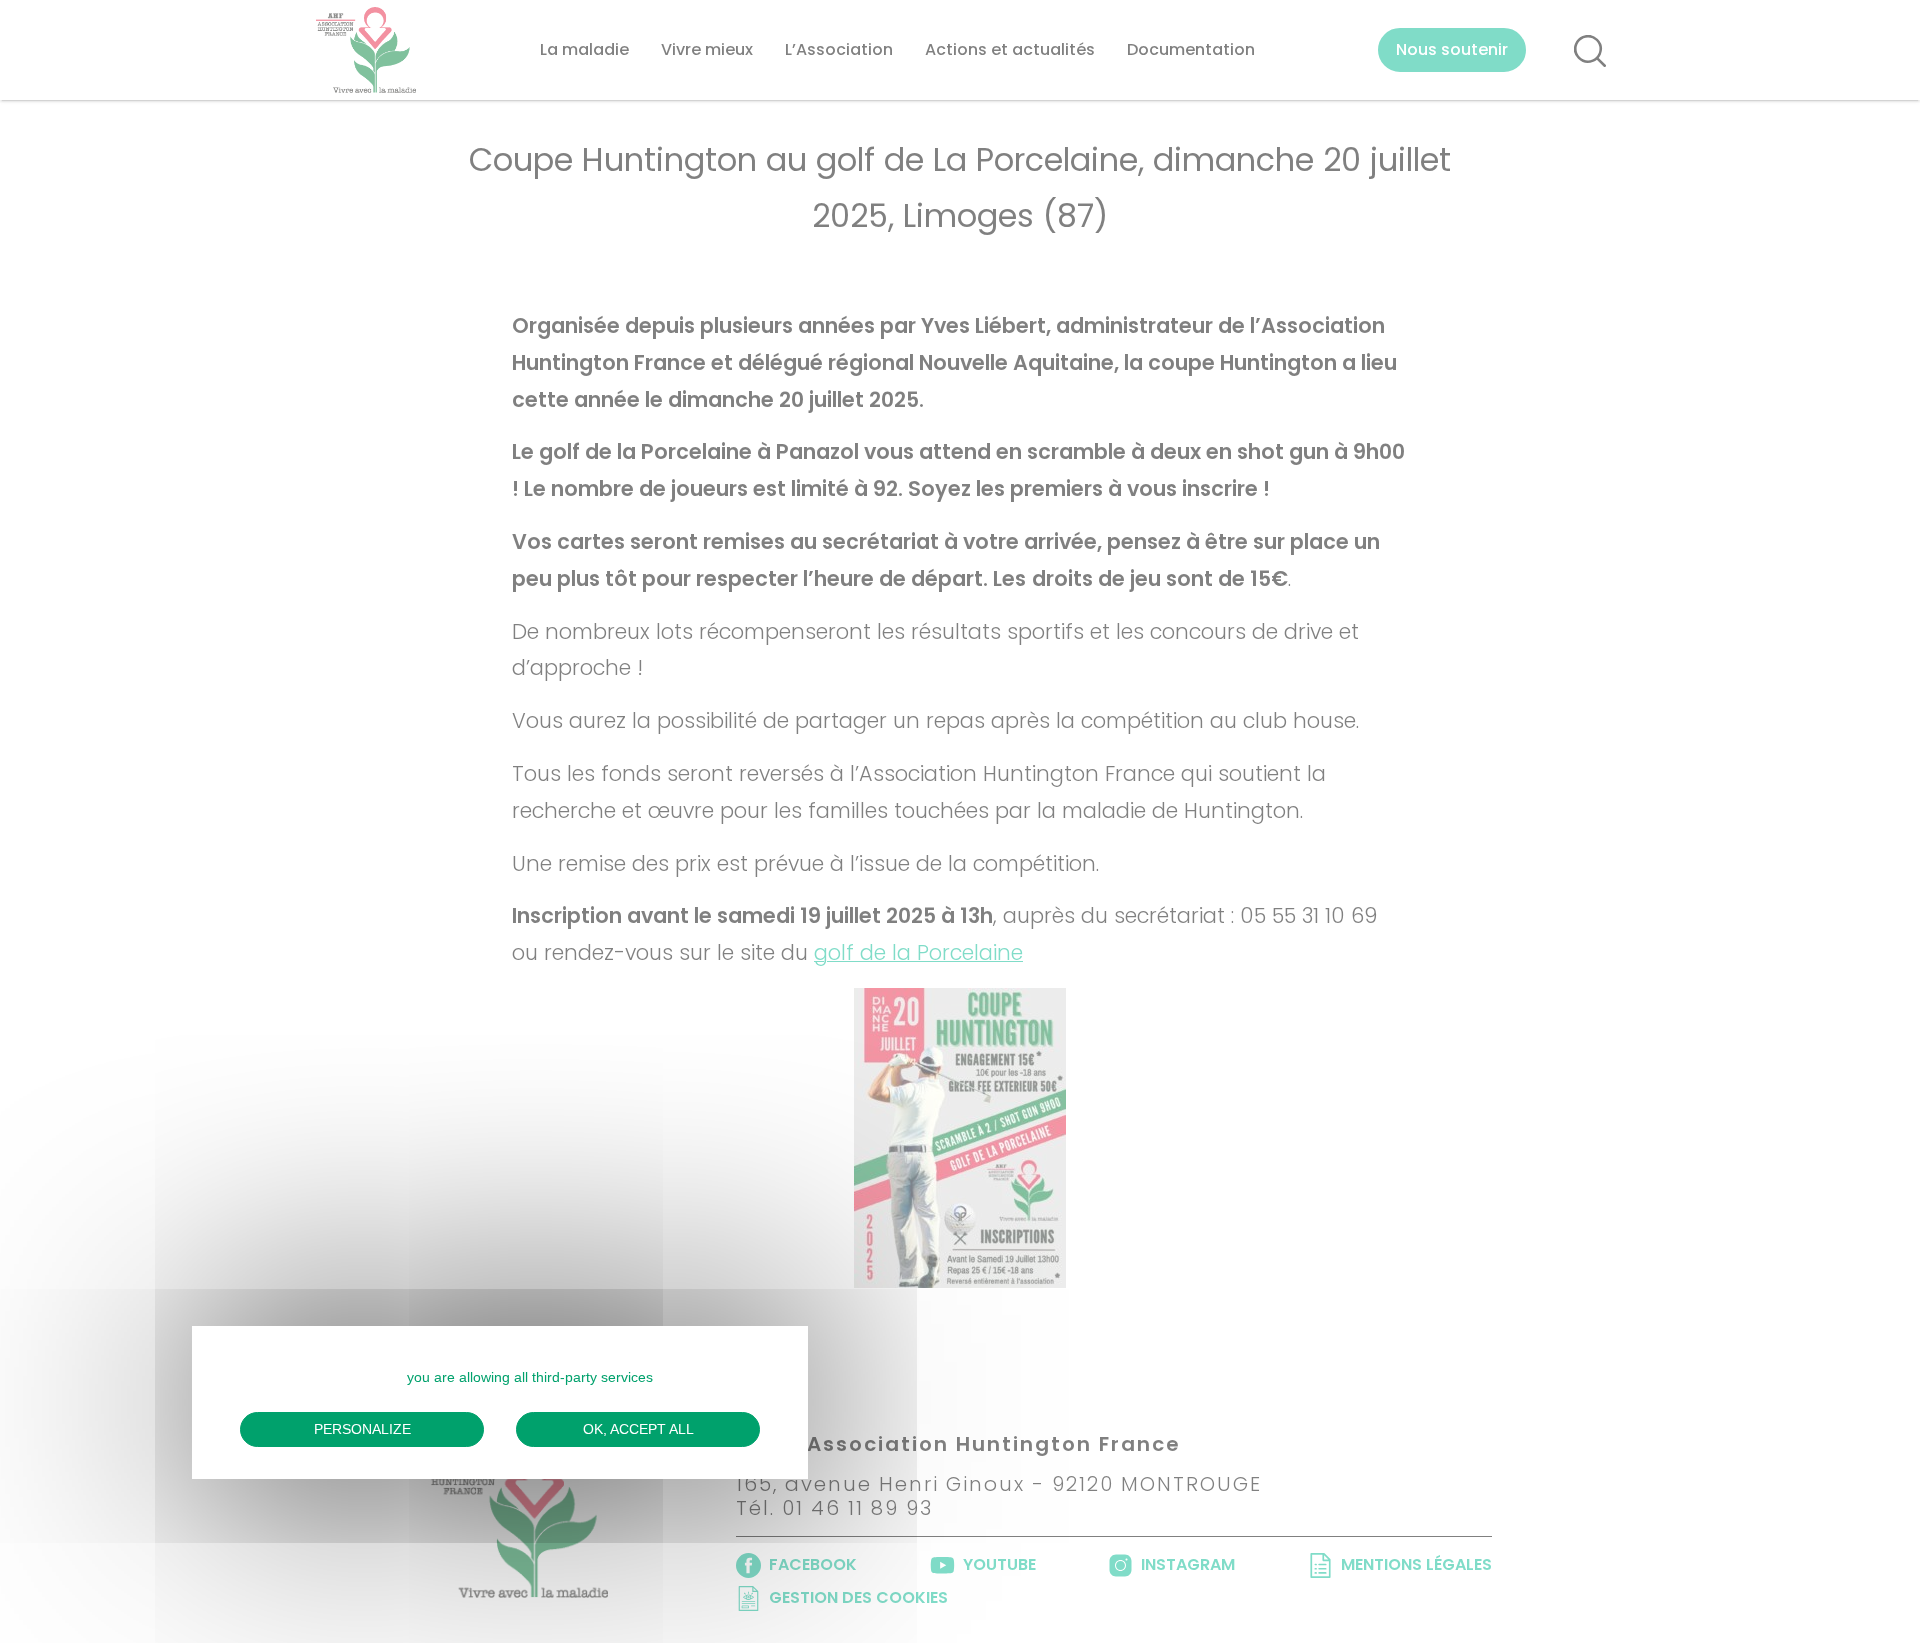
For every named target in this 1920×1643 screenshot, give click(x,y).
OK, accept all (638, 1428)
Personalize (362, 1428)
